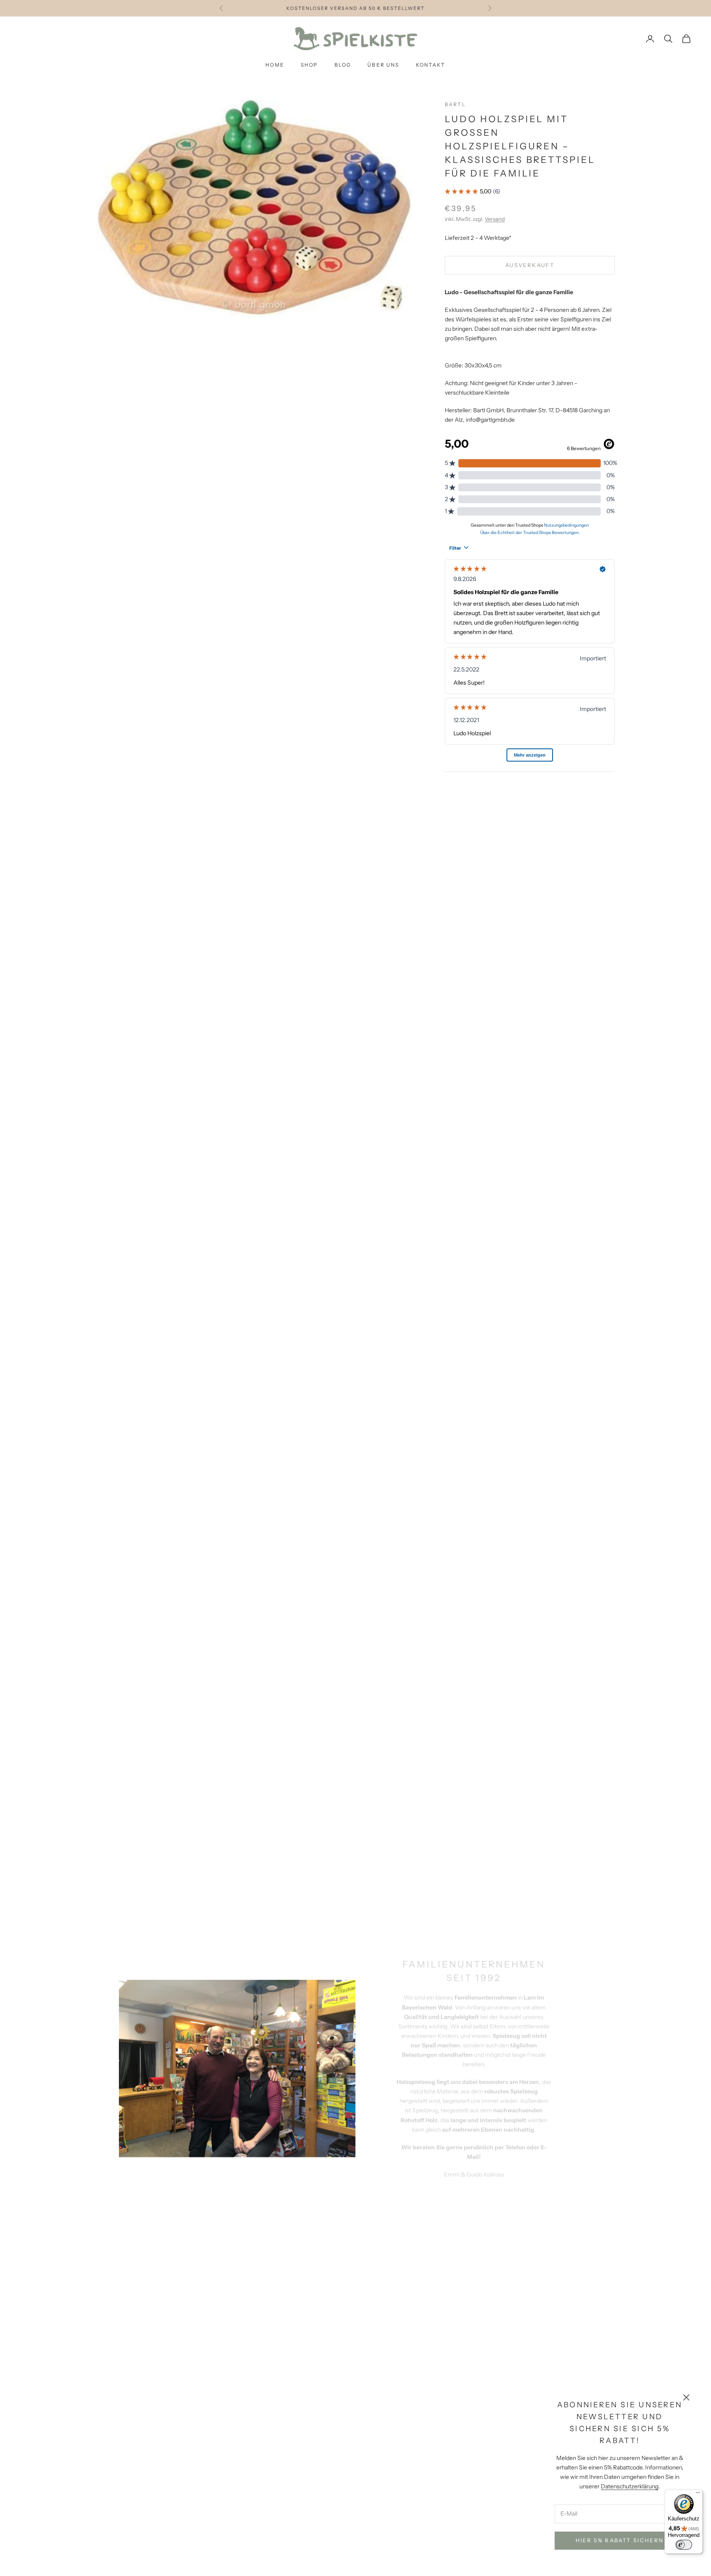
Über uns (383, 65)
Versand (495, 219)
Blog (343, 65)
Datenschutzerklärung (630, 2486)
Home (275, 65)
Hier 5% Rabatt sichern (620, 2540)
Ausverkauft (530, 265)
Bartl (455, 104)
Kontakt (431, 65)
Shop (309, 65)
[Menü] (698, 2495)
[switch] (684, 2545)
